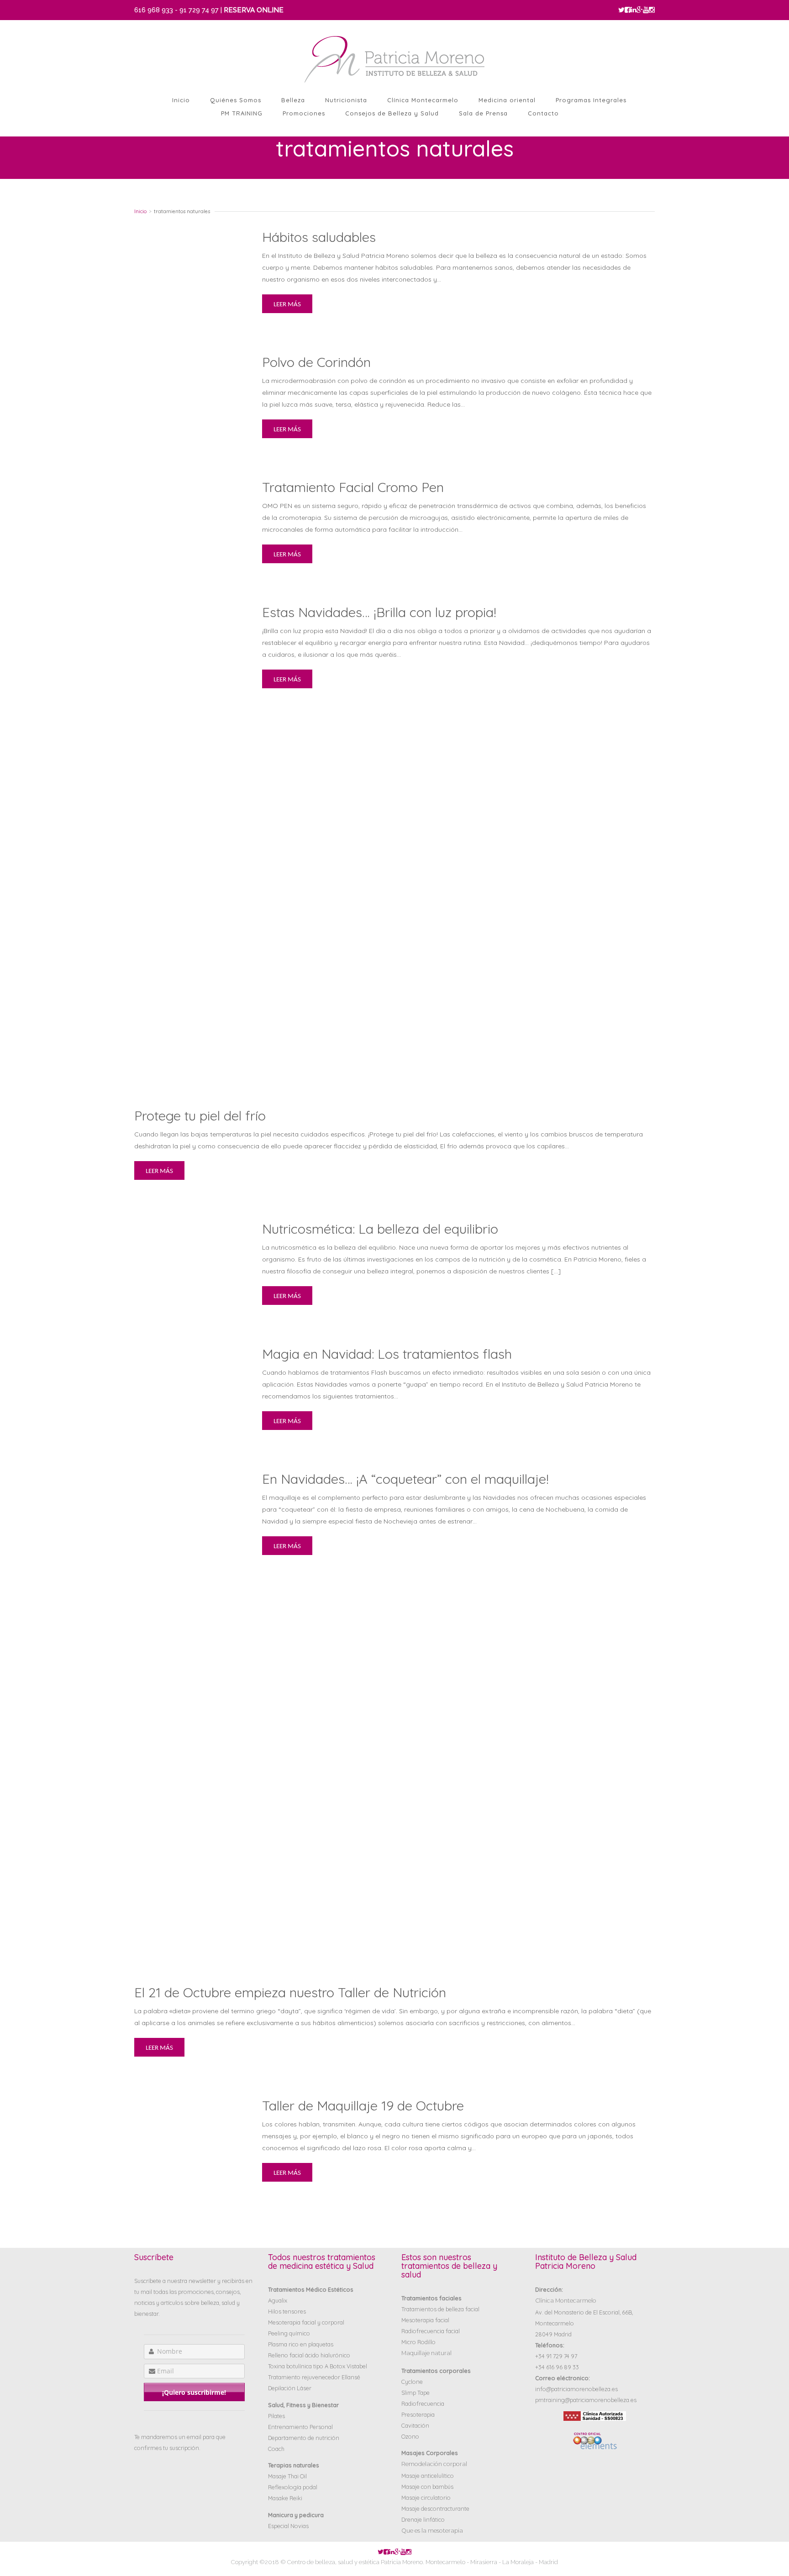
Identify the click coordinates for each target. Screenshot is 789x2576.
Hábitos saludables (319, 237)
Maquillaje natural (426, 2353)
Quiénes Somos (236, 100)
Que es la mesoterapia (432, 2531)
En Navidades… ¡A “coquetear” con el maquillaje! (405, 1479)
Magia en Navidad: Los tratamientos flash (387, 1354)
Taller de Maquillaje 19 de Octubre (363, 2105)
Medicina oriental (507, 100)
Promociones (304, 113)
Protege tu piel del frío (200, 1115)
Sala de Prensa (483, 113)
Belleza (293, 100)
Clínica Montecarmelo (423, 100)
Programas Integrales (591, 100)
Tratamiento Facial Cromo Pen (353, 487)
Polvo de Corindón (316, 362)
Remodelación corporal (434, 2464)
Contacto (543, 113)
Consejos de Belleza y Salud (392, 113)
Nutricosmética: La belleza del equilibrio (380, 1229)
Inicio (181, 100)
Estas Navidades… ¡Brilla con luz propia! (379, 612)
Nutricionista (346, 100)
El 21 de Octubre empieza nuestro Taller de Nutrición (290, 1992)
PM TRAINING (242, 113)
